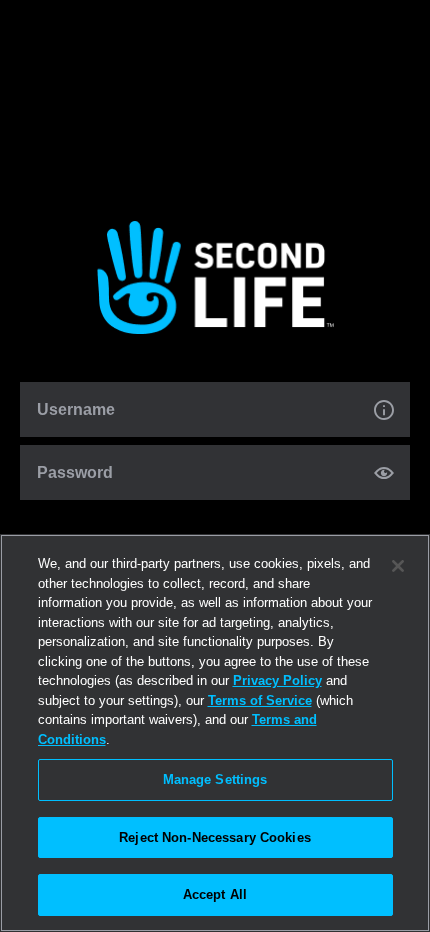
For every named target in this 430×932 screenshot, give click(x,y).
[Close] (398, 566)
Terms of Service (260, 700)
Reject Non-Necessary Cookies (215, 837)
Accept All (215, 894)
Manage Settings (215, 779)
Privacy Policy (277, 680)
